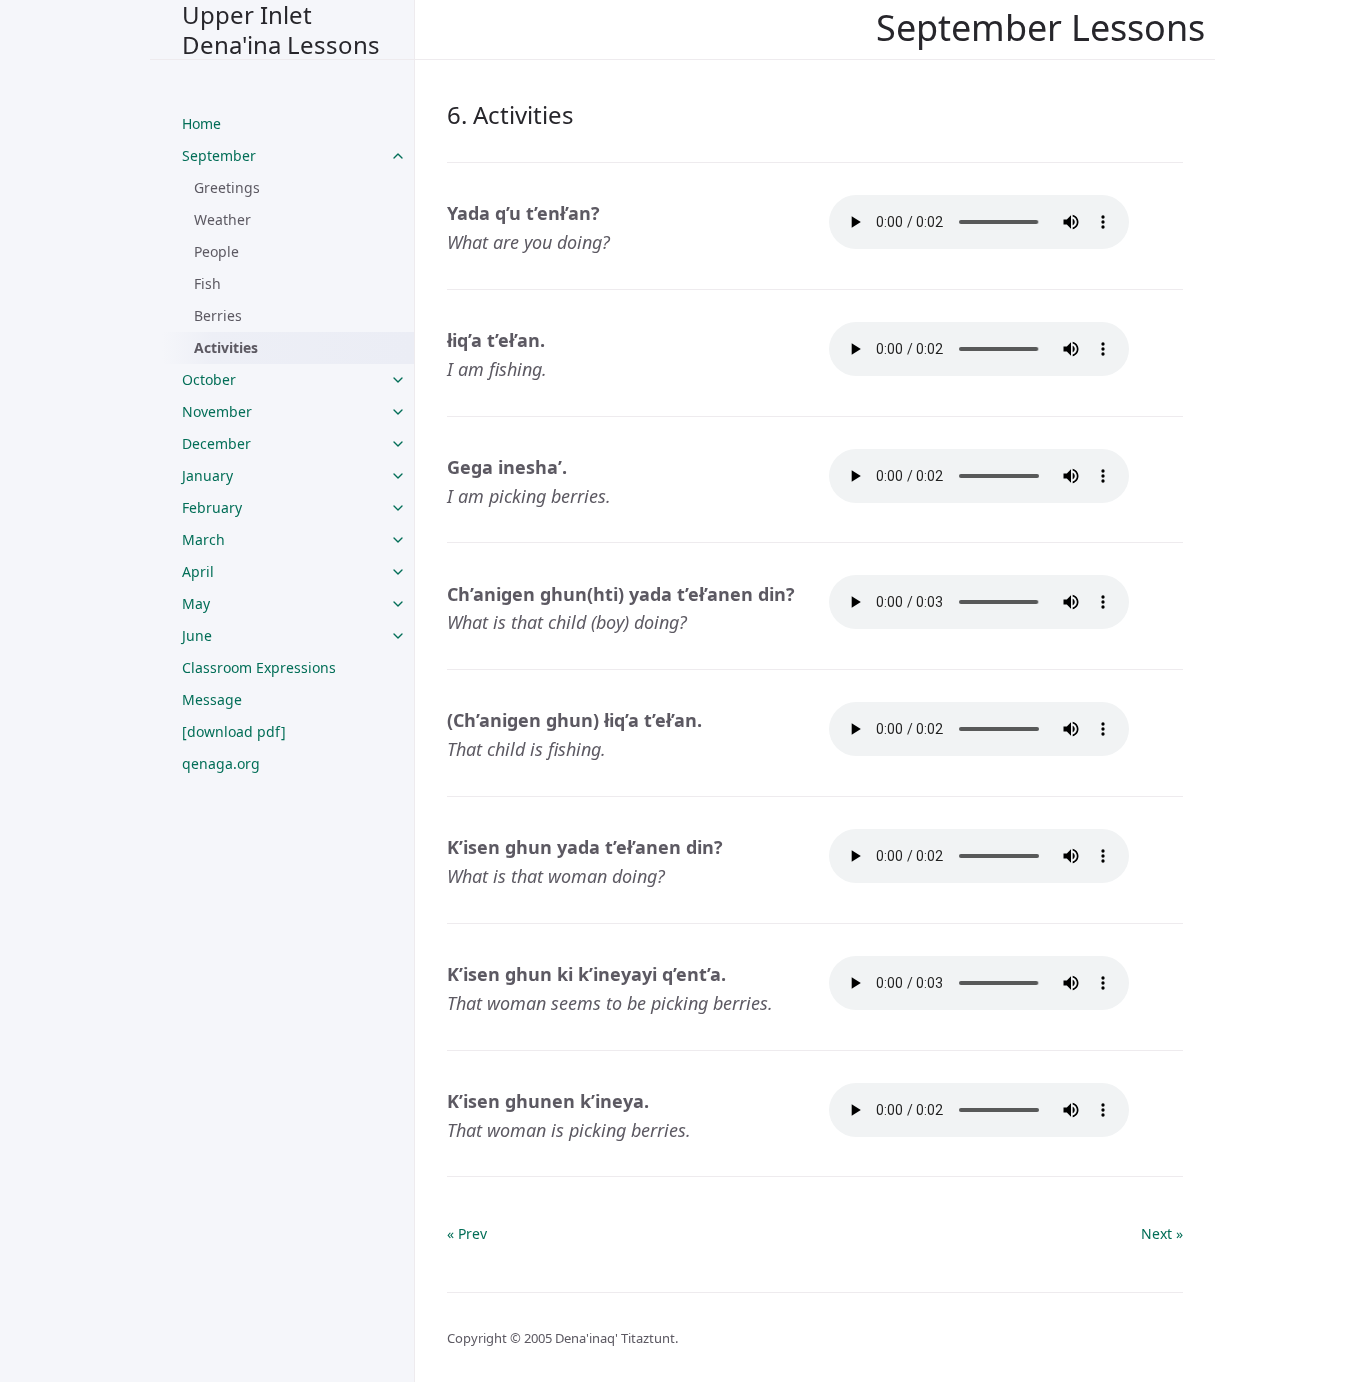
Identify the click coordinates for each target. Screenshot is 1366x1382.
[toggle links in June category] (398, 636)
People (216, 251)
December (216, 443)
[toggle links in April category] (398, 572)
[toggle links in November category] (398, 412)
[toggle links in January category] (398, 476)
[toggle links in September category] (398, 156)
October (209, 379)
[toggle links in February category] (398, 508)
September (219, 155)
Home (201, 123)
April (198, 571)
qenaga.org (221, 763)
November (217, 411)
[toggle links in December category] (398, 444)
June (197, 635)
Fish (207, 283)
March (203, 539)
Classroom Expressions (259, 667)
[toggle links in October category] (398, 380)
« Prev (467, 1233)
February (212, 507)
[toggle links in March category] (398, 540)
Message (212, 699)
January (207, 475)
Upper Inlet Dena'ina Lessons (281, 29)
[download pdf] (234, 731)
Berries (218, 315)
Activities (226, 347)
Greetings (227, 187)
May (196, 603)
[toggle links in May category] (398, 604)
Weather (222, 219)
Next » (1162, 1233)
